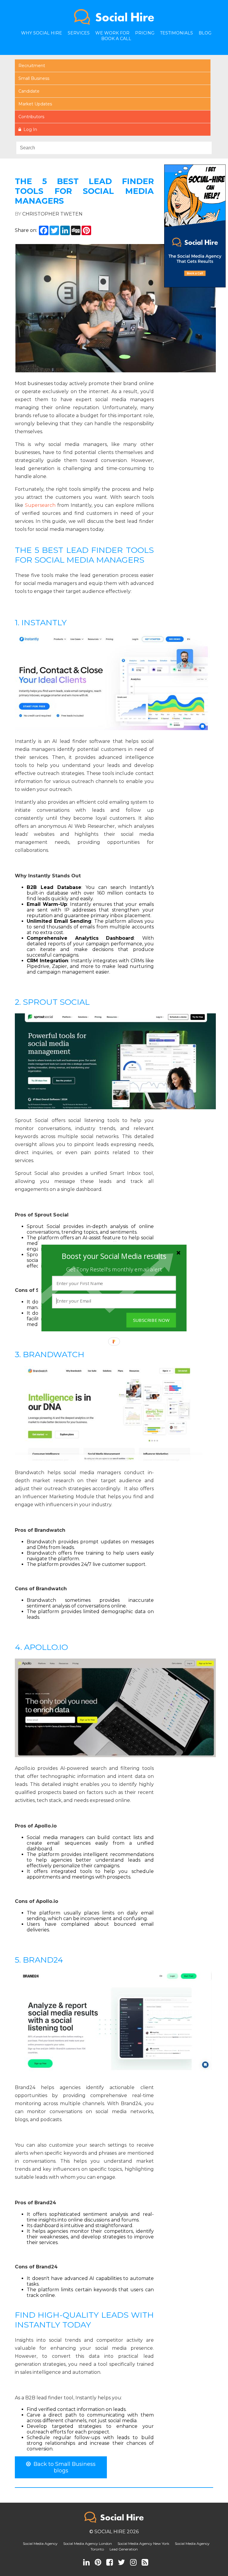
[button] (114, 1256)
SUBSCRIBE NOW (151, 1320)
